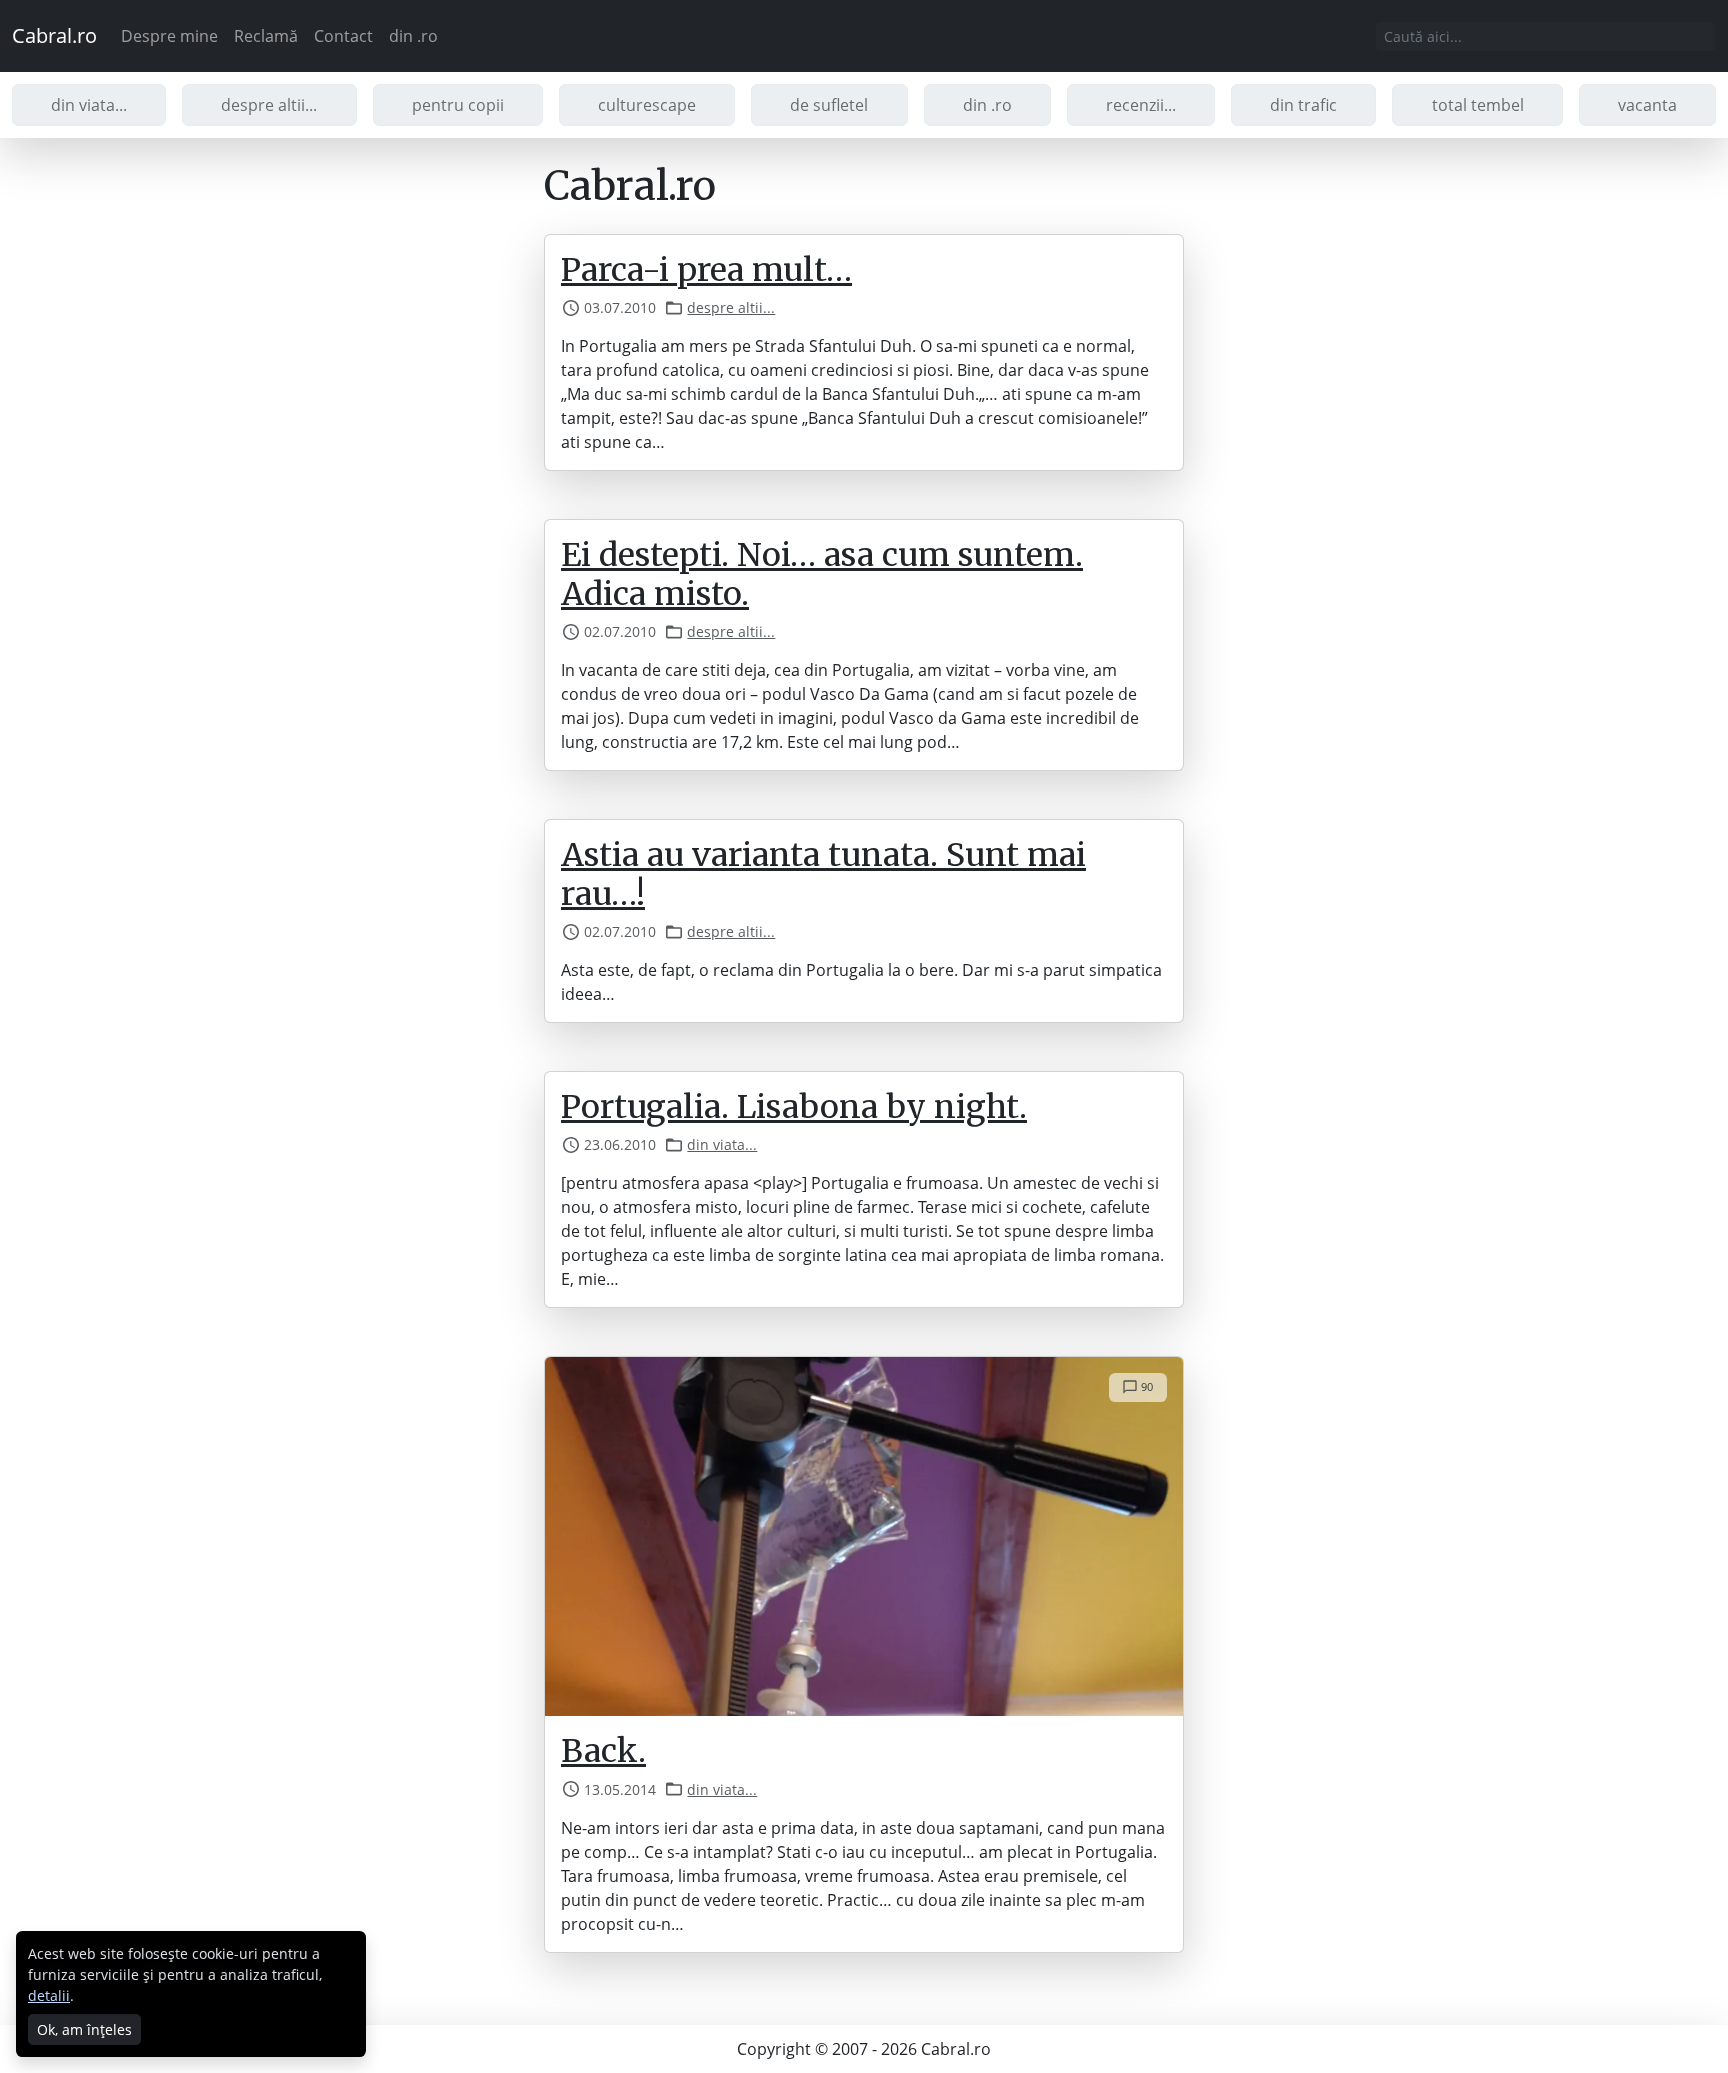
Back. (603, 1751)
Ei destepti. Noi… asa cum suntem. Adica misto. (822, 574)
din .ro (413, 36)
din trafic (1303, 105)
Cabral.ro (54, 35)
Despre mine (169, 36)
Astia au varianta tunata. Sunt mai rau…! (823, 874)
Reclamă (266, 36)
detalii (49, 1995)
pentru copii (458, 105)
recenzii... (1141, 105)
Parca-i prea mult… (706, 270)
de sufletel (829, 105)
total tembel (1478, 105)
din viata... (89, 105)
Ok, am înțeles (84, 2029)
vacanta (1647, 105)
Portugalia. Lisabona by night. (794, 1107)
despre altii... (269, 105)
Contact (343, 36)
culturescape (647, 105)
